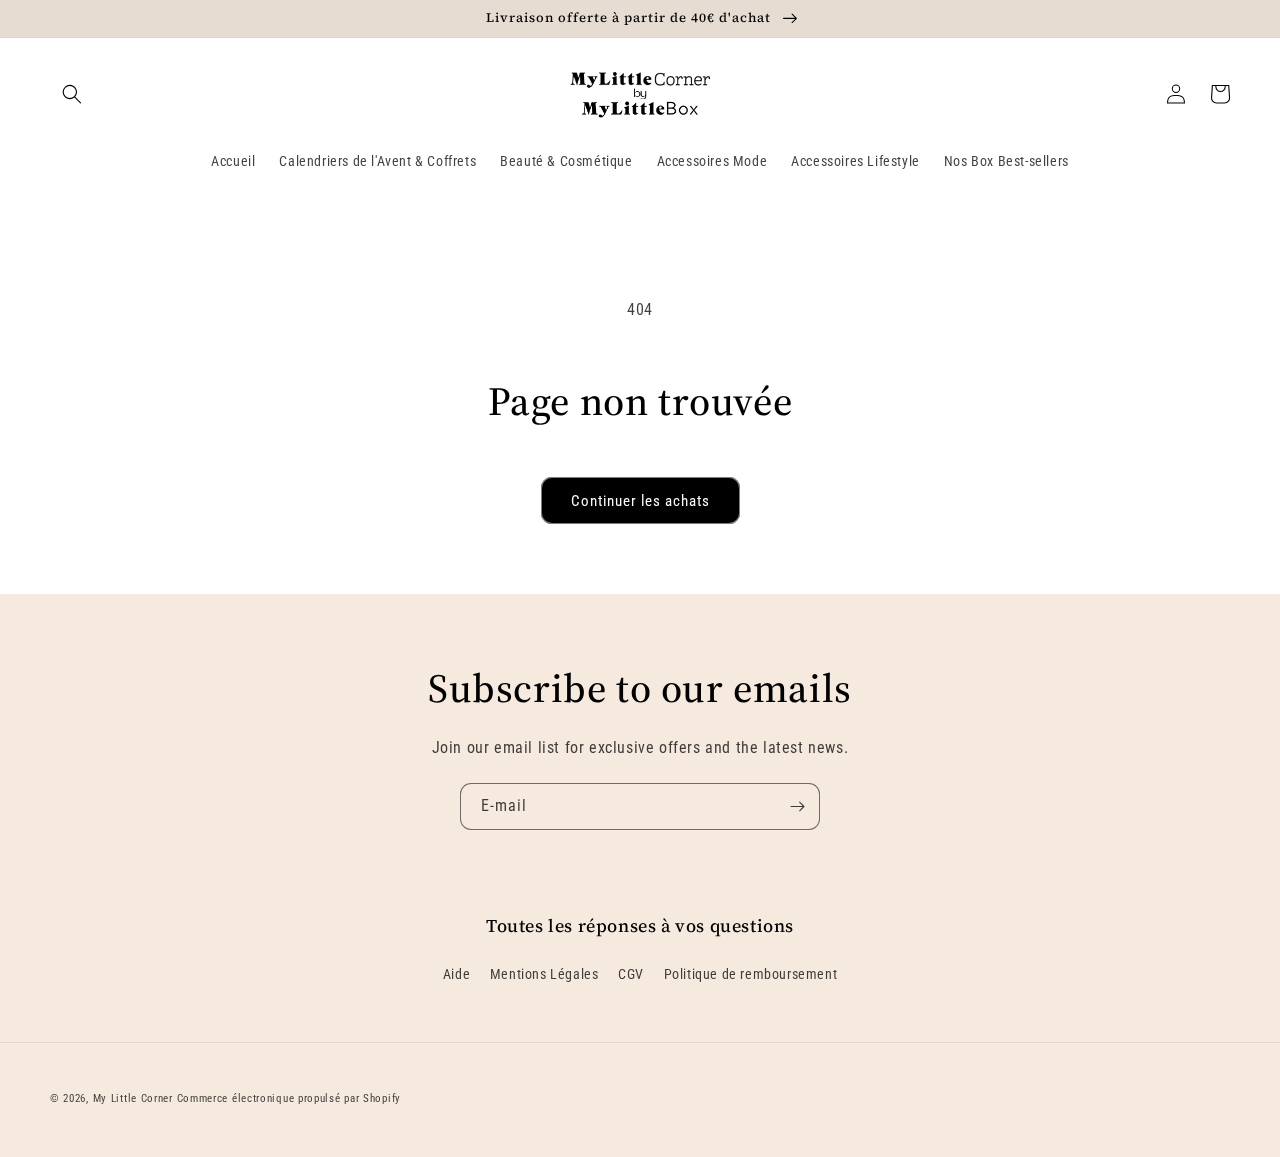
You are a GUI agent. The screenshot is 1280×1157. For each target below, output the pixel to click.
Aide (456, 974)
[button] (72, 94)
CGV (631, 974)
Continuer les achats (640, 501)
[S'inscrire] (797, 806)
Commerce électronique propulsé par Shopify (289, 1098)
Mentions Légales (544, 974)
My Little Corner (133, 1098)
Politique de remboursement (751, 974)
